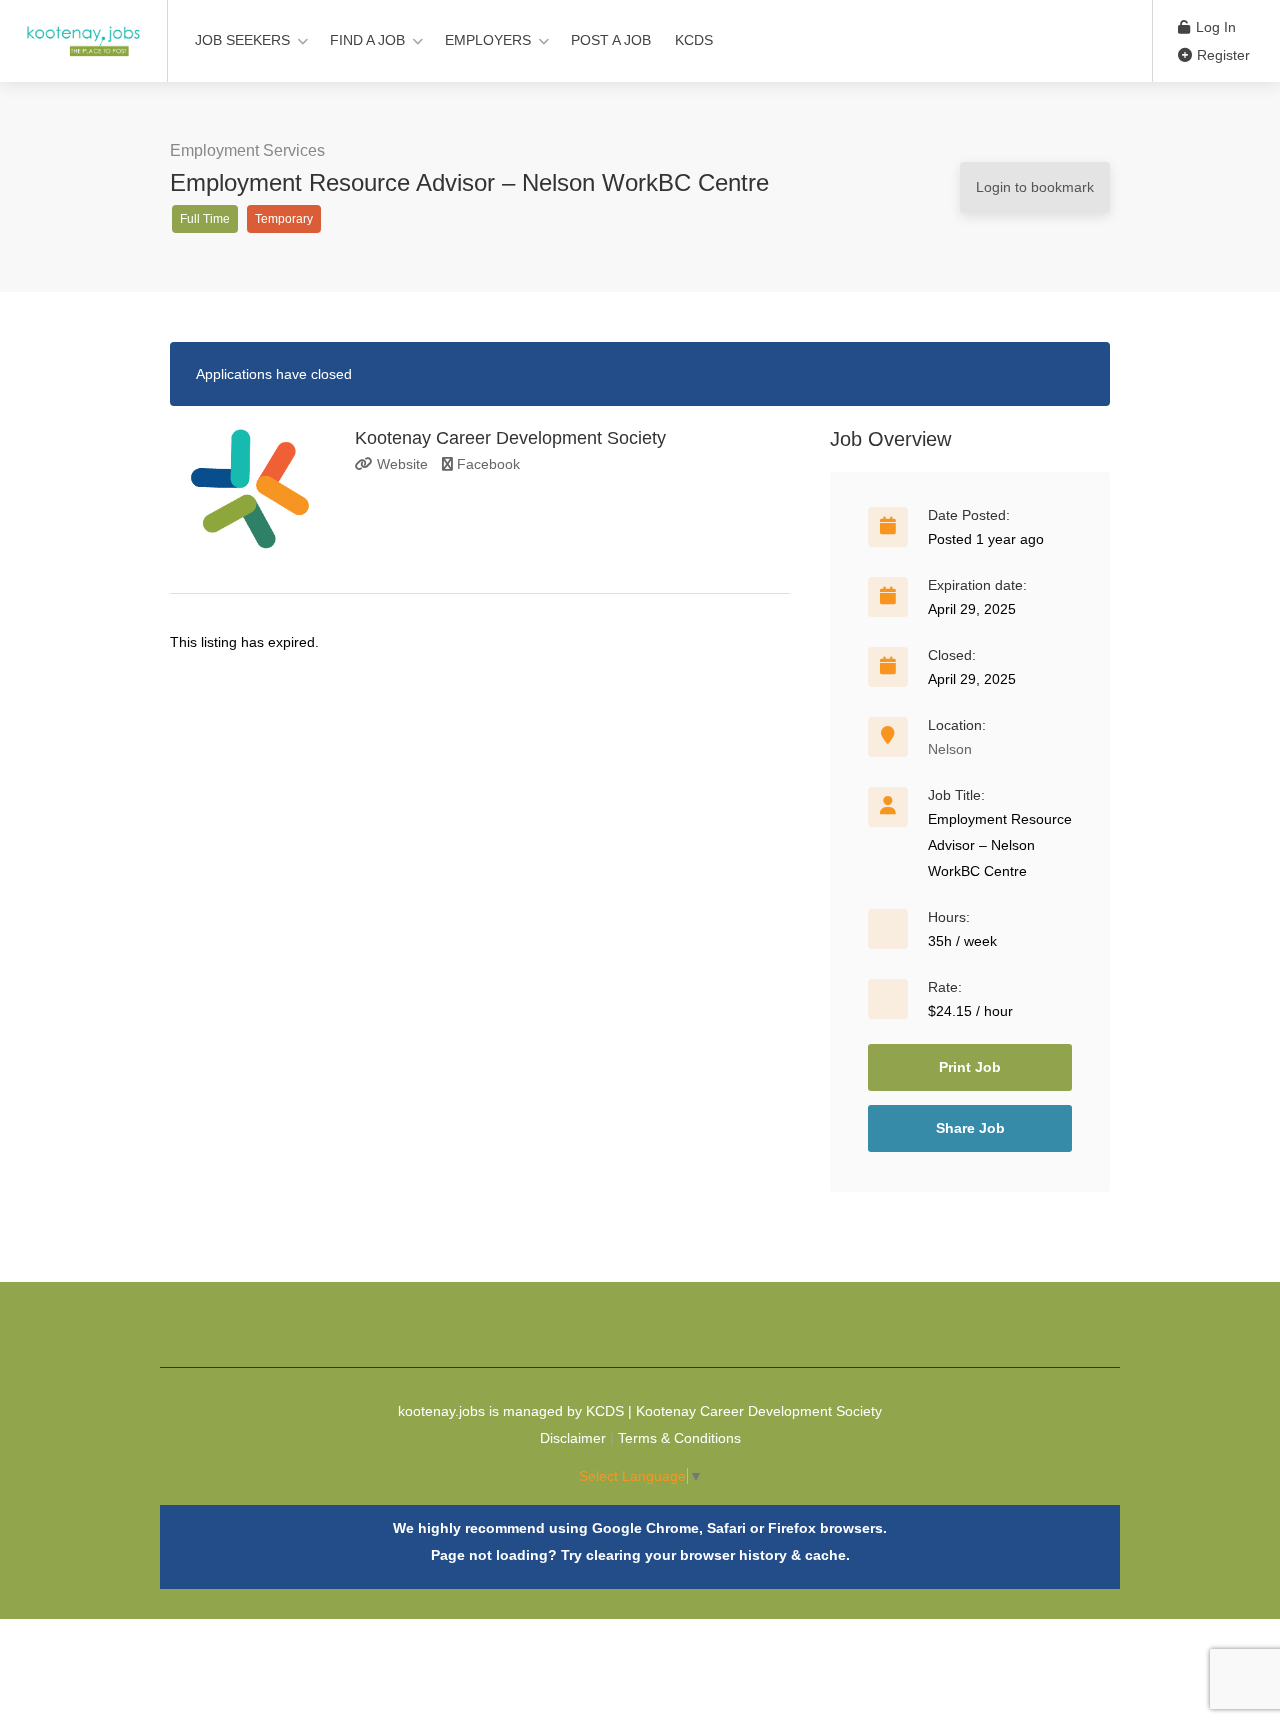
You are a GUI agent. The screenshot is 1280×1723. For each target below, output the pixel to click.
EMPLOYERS (488, 40)
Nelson (950, 749)
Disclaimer (573, 1438)
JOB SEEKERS (242, 40)
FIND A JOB (367, 40)
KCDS (694, 40)
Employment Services (247, 150)
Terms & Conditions (679, 1438)
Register (1221, 55)
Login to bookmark (1035, 187)
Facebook (486, 464)
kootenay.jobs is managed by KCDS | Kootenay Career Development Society (640, 1411)
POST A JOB (611, 40)
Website (400, 464)
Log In (1214, 27)
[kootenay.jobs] (83, 30)
